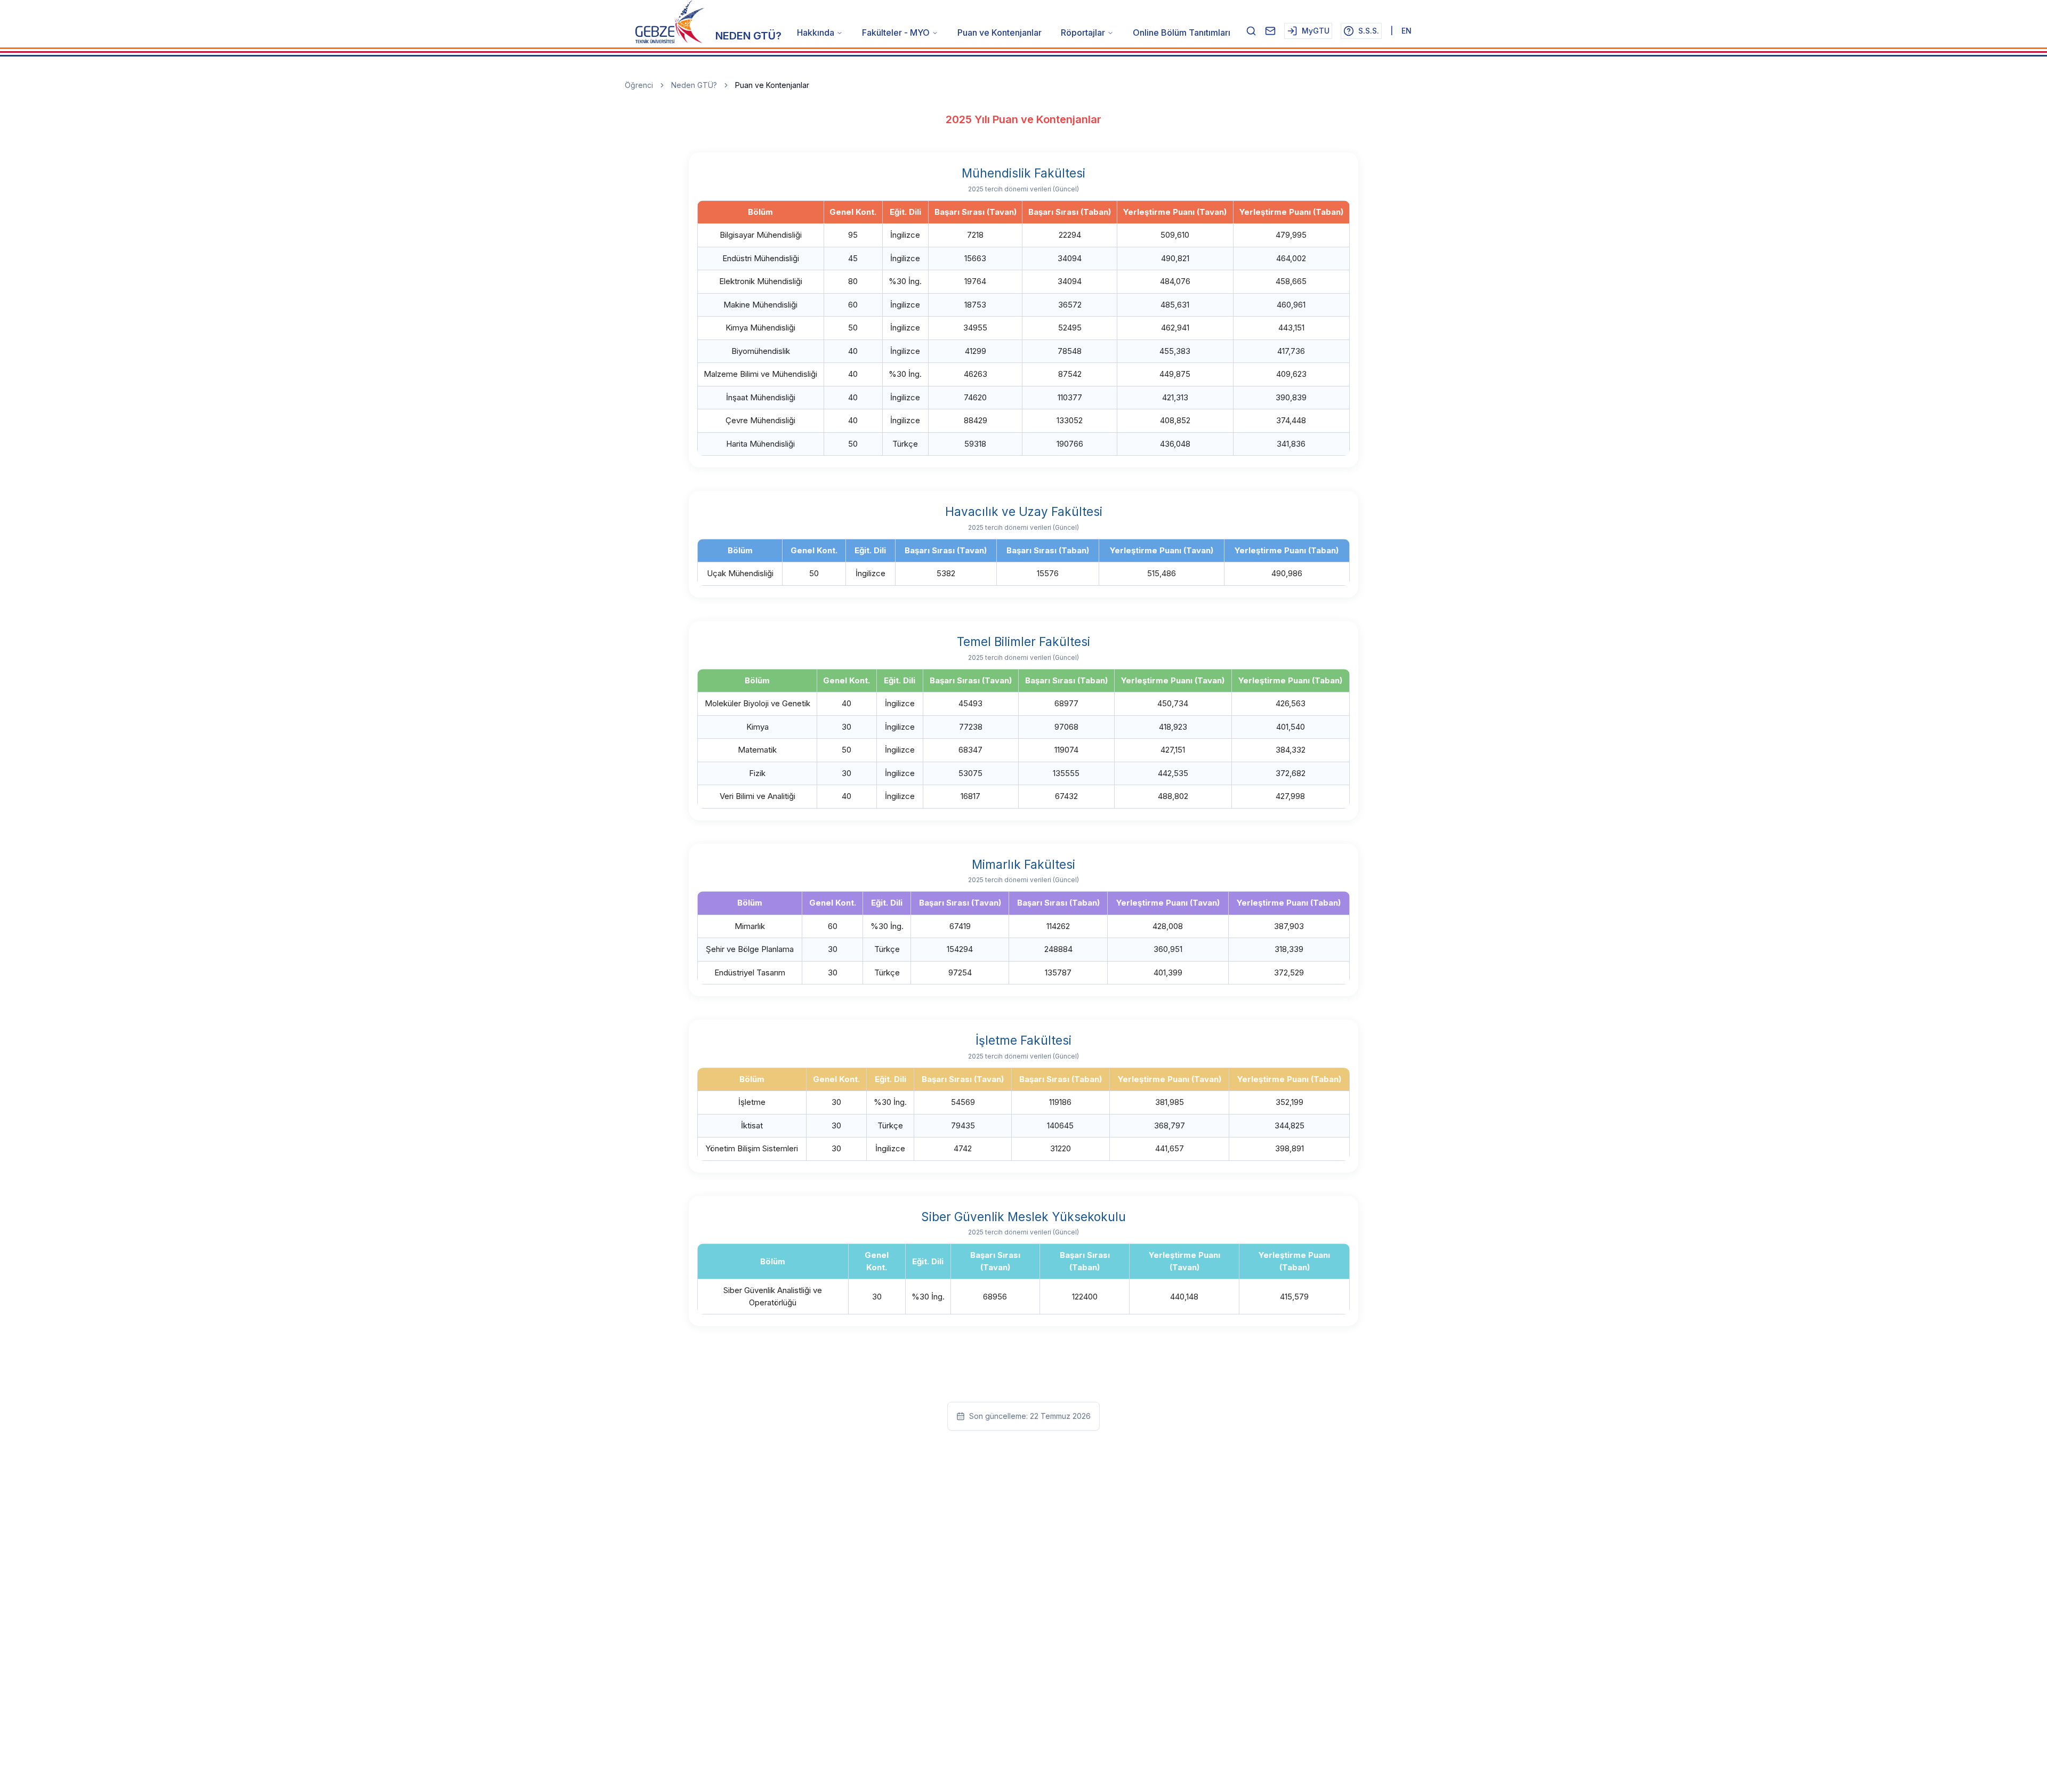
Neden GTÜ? (694, 85)
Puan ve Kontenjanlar (1000, 33)
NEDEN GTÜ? (748, 36)
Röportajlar (1083, 33)
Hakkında (816, 33)
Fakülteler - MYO (896, 33)
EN (1407, 31)
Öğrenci (639, 85)
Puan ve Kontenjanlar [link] (772, 85)
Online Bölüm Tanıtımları (1182, 33)
